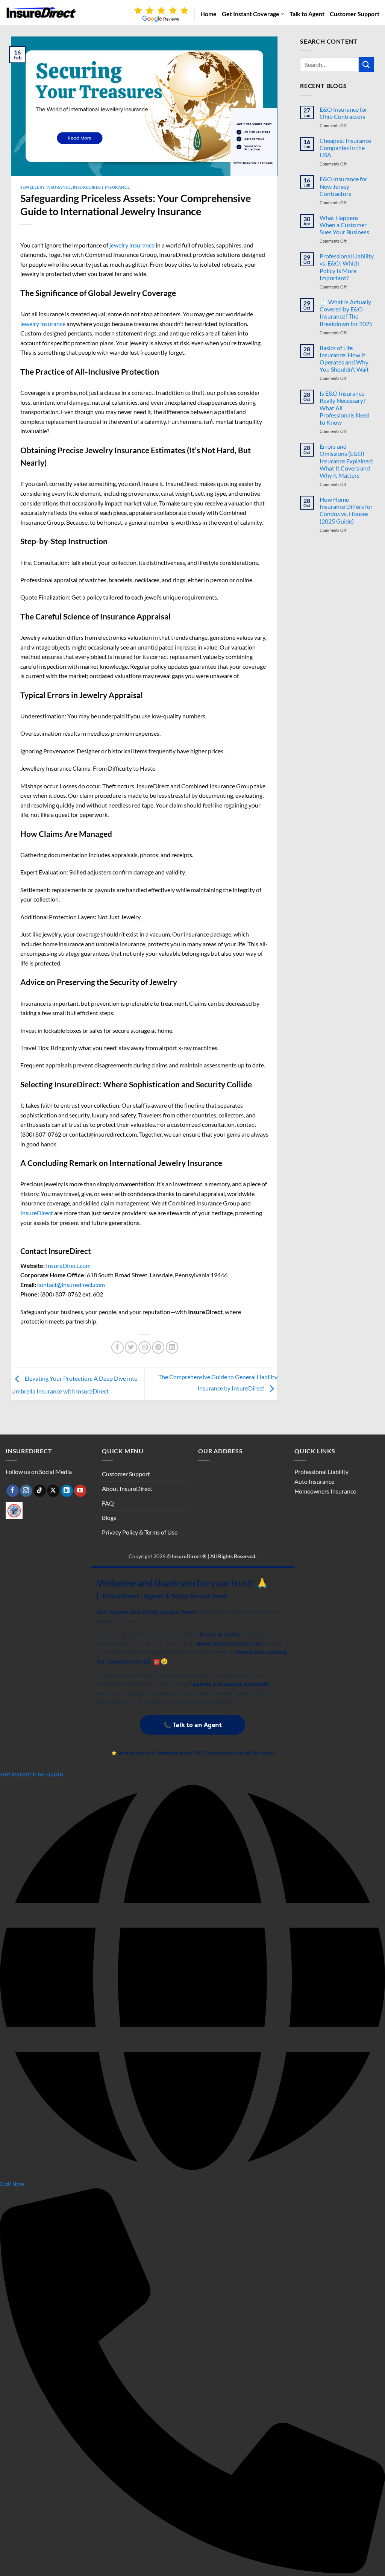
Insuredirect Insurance (101, 187)
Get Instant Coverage (251, 14)
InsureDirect (37, 1213)
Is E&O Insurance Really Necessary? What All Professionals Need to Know (345, 408)
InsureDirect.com (68, 1265)
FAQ (108, 1503)
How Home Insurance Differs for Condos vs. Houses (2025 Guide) (346, 510)
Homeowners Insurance (325, 1491)
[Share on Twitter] (131, 1347)
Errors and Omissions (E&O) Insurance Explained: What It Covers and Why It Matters (346, 461)
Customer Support (355, 14)
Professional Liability (321, 1472)
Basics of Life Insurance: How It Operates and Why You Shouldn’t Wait (344, 359)
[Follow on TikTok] (40, 1491)
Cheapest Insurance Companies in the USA (345, 148)
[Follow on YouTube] (80, 1491)
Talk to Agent (307, 14)
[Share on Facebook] (117, 1347)
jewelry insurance (131, 245)
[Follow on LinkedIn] (67, 1491)
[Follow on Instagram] (26, 1491)
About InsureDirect (127, 1488)
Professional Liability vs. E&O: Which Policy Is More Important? (347, 267)
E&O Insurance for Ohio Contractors (343, 113)
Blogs (109, 1517)
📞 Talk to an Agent (193, 1725)
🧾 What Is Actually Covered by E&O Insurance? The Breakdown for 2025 (346, 313)
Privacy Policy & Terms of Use (140, 1532)
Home (208, 14)
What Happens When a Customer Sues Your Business (344, 225)
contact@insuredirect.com (71, 1285)
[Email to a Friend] (145, 1347)
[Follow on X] (53, 1491)
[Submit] (366, 65)
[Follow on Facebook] (13, 1491)
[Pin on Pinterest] (158, 1347)
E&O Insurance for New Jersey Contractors (343, 186)
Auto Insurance (314, 1481)
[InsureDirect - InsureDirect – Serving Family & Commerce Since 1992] (41, 13)
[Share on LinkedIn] (172, 1347)
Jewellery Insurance (46, 187)
